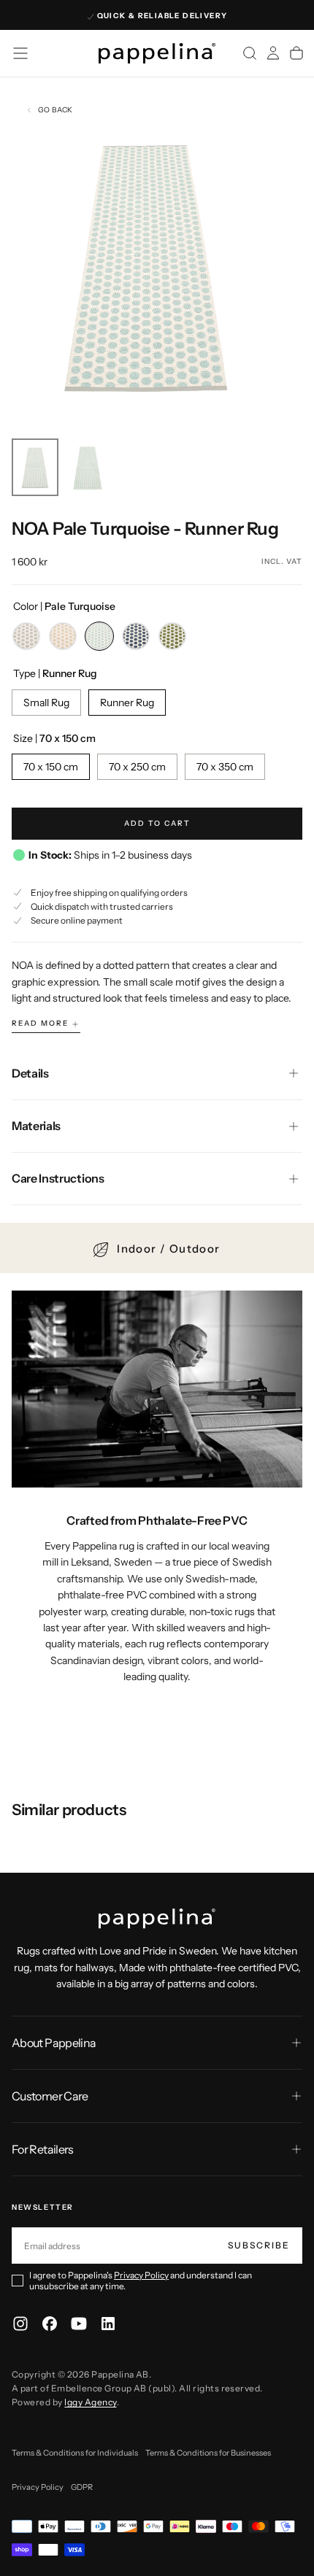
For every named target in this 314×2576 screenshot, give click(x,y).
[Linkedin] (108, 2324)
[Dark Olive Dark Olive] (172, 636)
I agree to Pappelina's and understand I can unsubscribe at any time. (141, 2281)
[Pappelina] (157, 1919)
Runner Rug (127, 703)
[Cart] (296, 53)
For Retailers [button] (43, 2149)
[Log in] (273, 53)
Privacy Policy (141, 2275)
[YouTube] (79, 2324)
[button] (20, 53)
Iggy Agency (90, 2402)
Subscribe (259, 2245)
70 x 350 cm (225, 767)
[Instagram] (20, 2324)
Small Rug (46, 703)
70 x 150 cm (51, 767)
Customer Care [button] (50, 2096)
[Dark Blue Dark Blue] (136, 636)
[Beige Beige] (63, 636)
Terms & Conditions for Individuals (75, 2453)
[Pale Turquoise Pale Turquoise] (99, 636)
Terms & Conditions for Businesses (208, 2453)
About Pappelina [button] (54, 2043)
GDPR (82, 2487)
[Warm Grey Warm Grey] (26, 636)
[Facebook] (50, 2324)
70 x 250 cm (137, 767)
